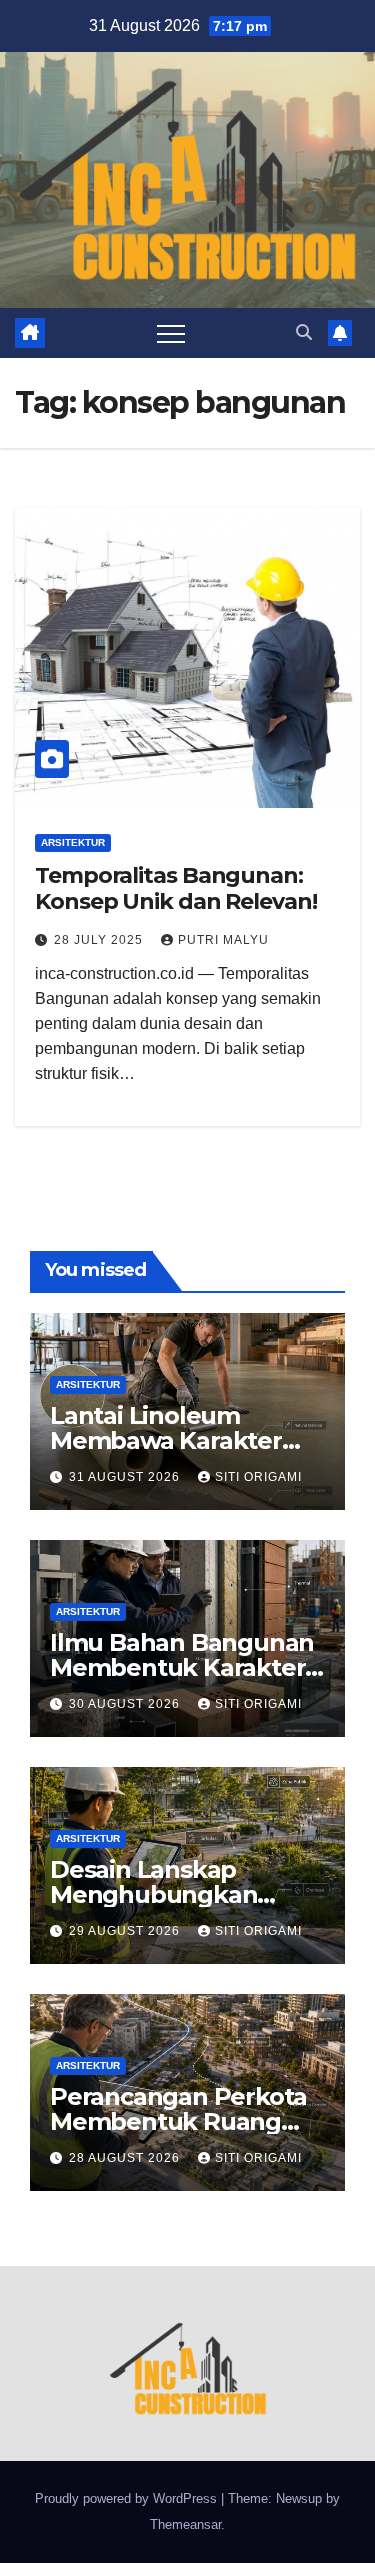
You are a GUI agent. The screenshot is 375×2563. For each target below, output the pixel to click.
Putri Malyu (223, 940)
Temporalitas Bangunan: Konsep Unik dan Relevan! (176, 888)
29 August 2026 (126, 1931)
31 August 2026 (126, 1477)
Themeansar (185, 2524)
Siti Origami (258, 1477)
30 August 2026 (126, 1704)
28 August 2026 (126, 2158)
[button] (304, 332)
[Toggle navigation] (171, 333)
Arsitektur (73, 842)
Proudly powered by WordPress (128, 2498)
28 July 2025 (100, 940)
